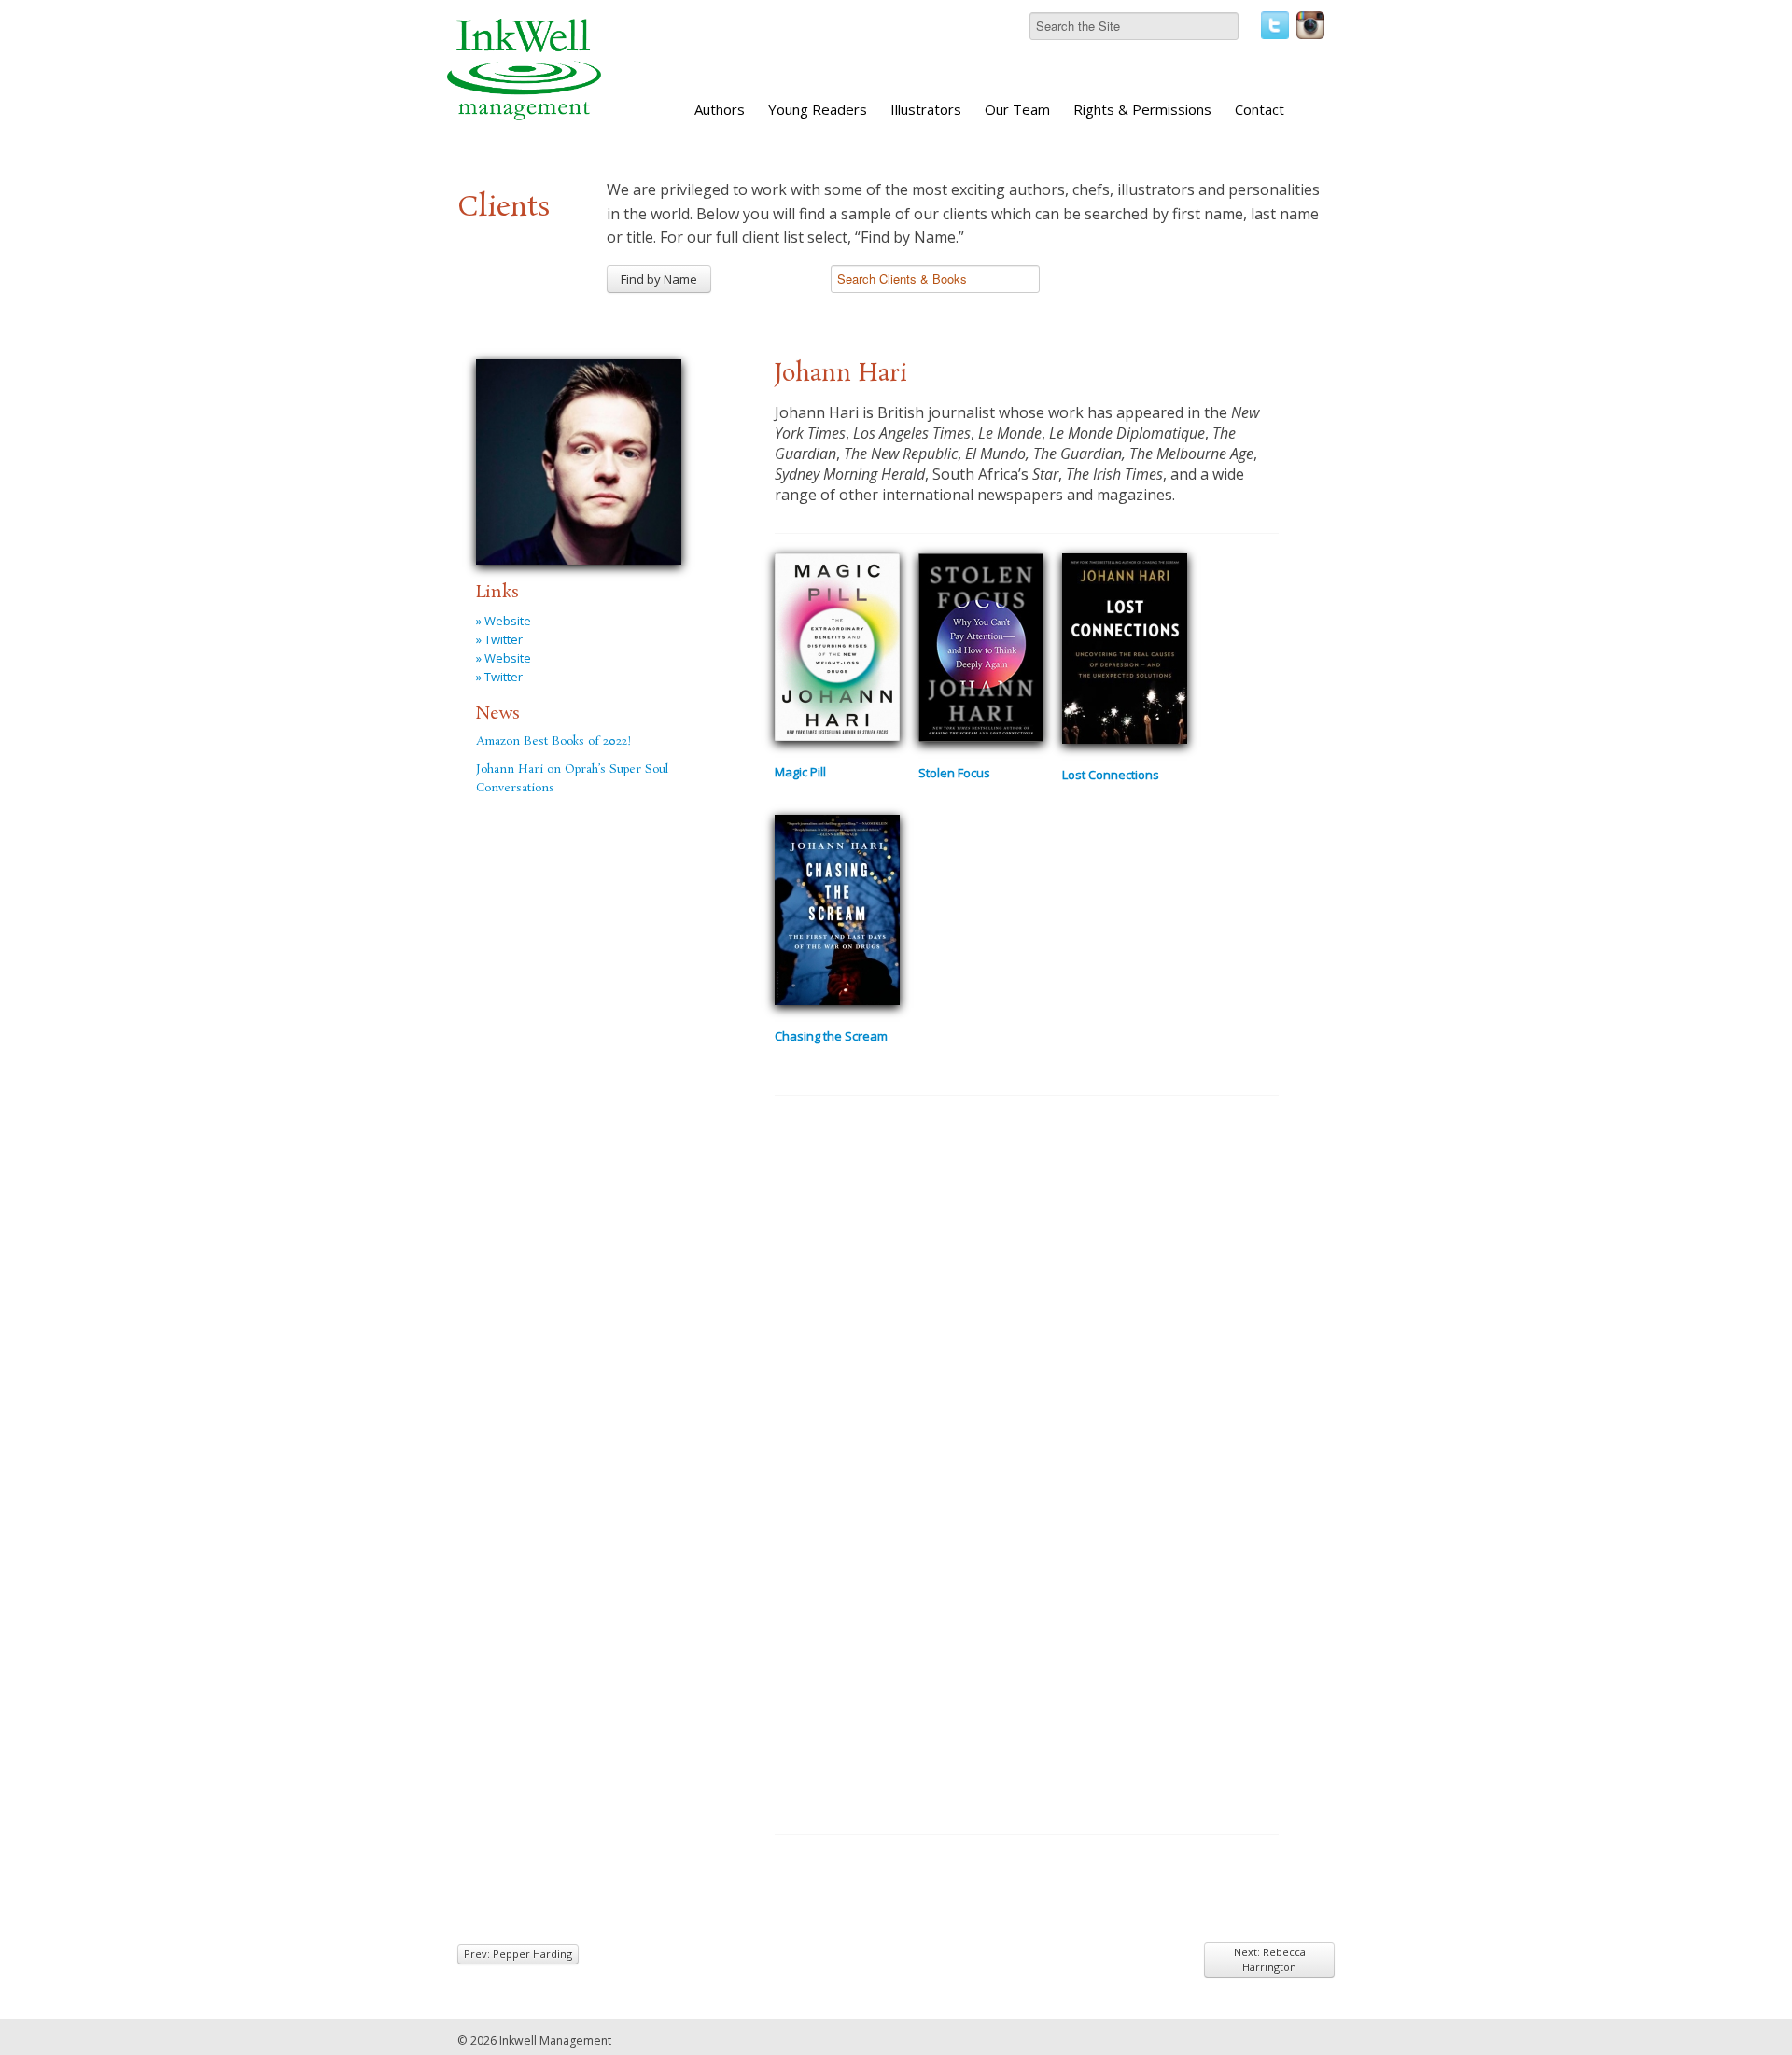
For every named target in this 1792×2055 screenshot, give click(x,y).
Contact (1260, 109)
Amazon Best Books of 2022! (553, 741)
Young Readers (818, 109)
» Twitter (499, 639)
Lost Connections (1111, 775)
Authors (720, 109)
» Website (504, 621)
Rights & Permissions (1142, 109)
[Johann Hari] (579, 459)
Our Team (1017, 109)
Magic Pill (800, 772)
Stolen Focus (954, 773)
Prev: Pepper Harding (518, 1954)
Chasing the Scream (831, 1036)
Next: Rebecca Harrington (1270, 1959)
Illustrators (926, 109)
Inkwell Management (555, 2041)
